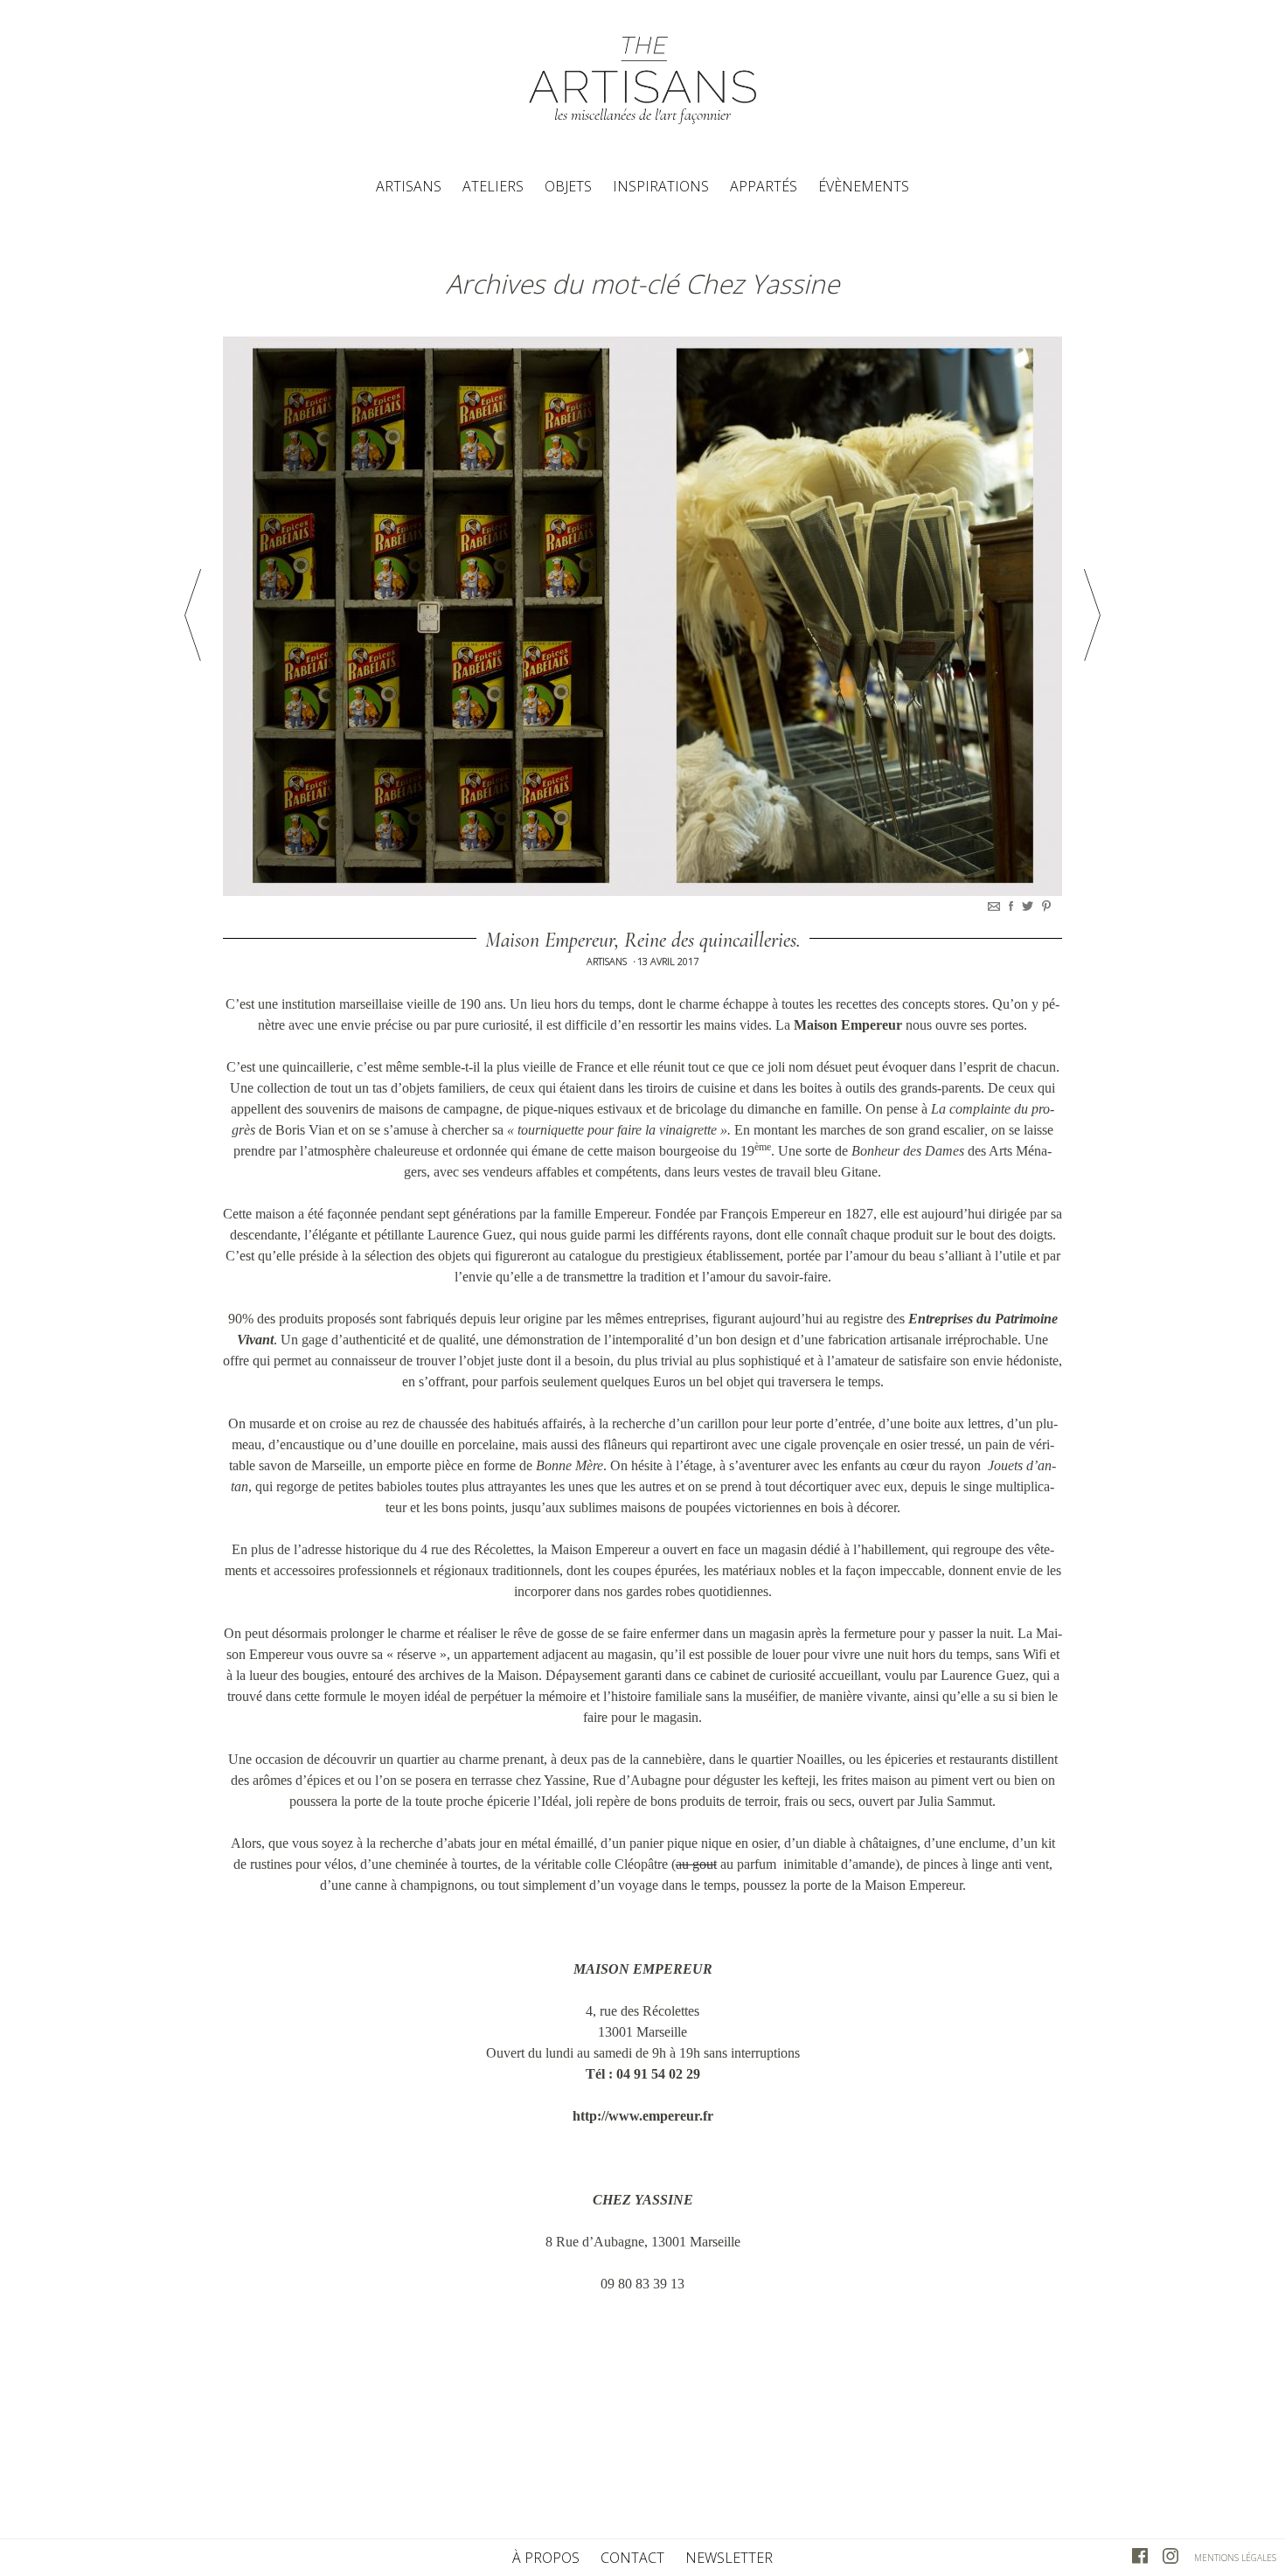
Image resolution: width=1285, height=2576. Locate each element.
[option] (642, 616)
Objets (568, 186)
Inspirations (661, 186)
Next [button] (1092, 615)
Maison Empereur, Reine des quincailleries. (643, 940)
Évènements (864, 186)
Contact (632, 2558)
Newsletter (729, 2558)
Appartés (764, 186)
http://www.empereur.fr (643, 2116)
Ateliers (493, 186)
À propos (546, 2558)
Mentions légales (1235, 2558)
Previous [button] (193, 615)
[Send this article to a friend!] (996, 906)
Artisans (409, 186)
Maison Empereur (848, 1025)
